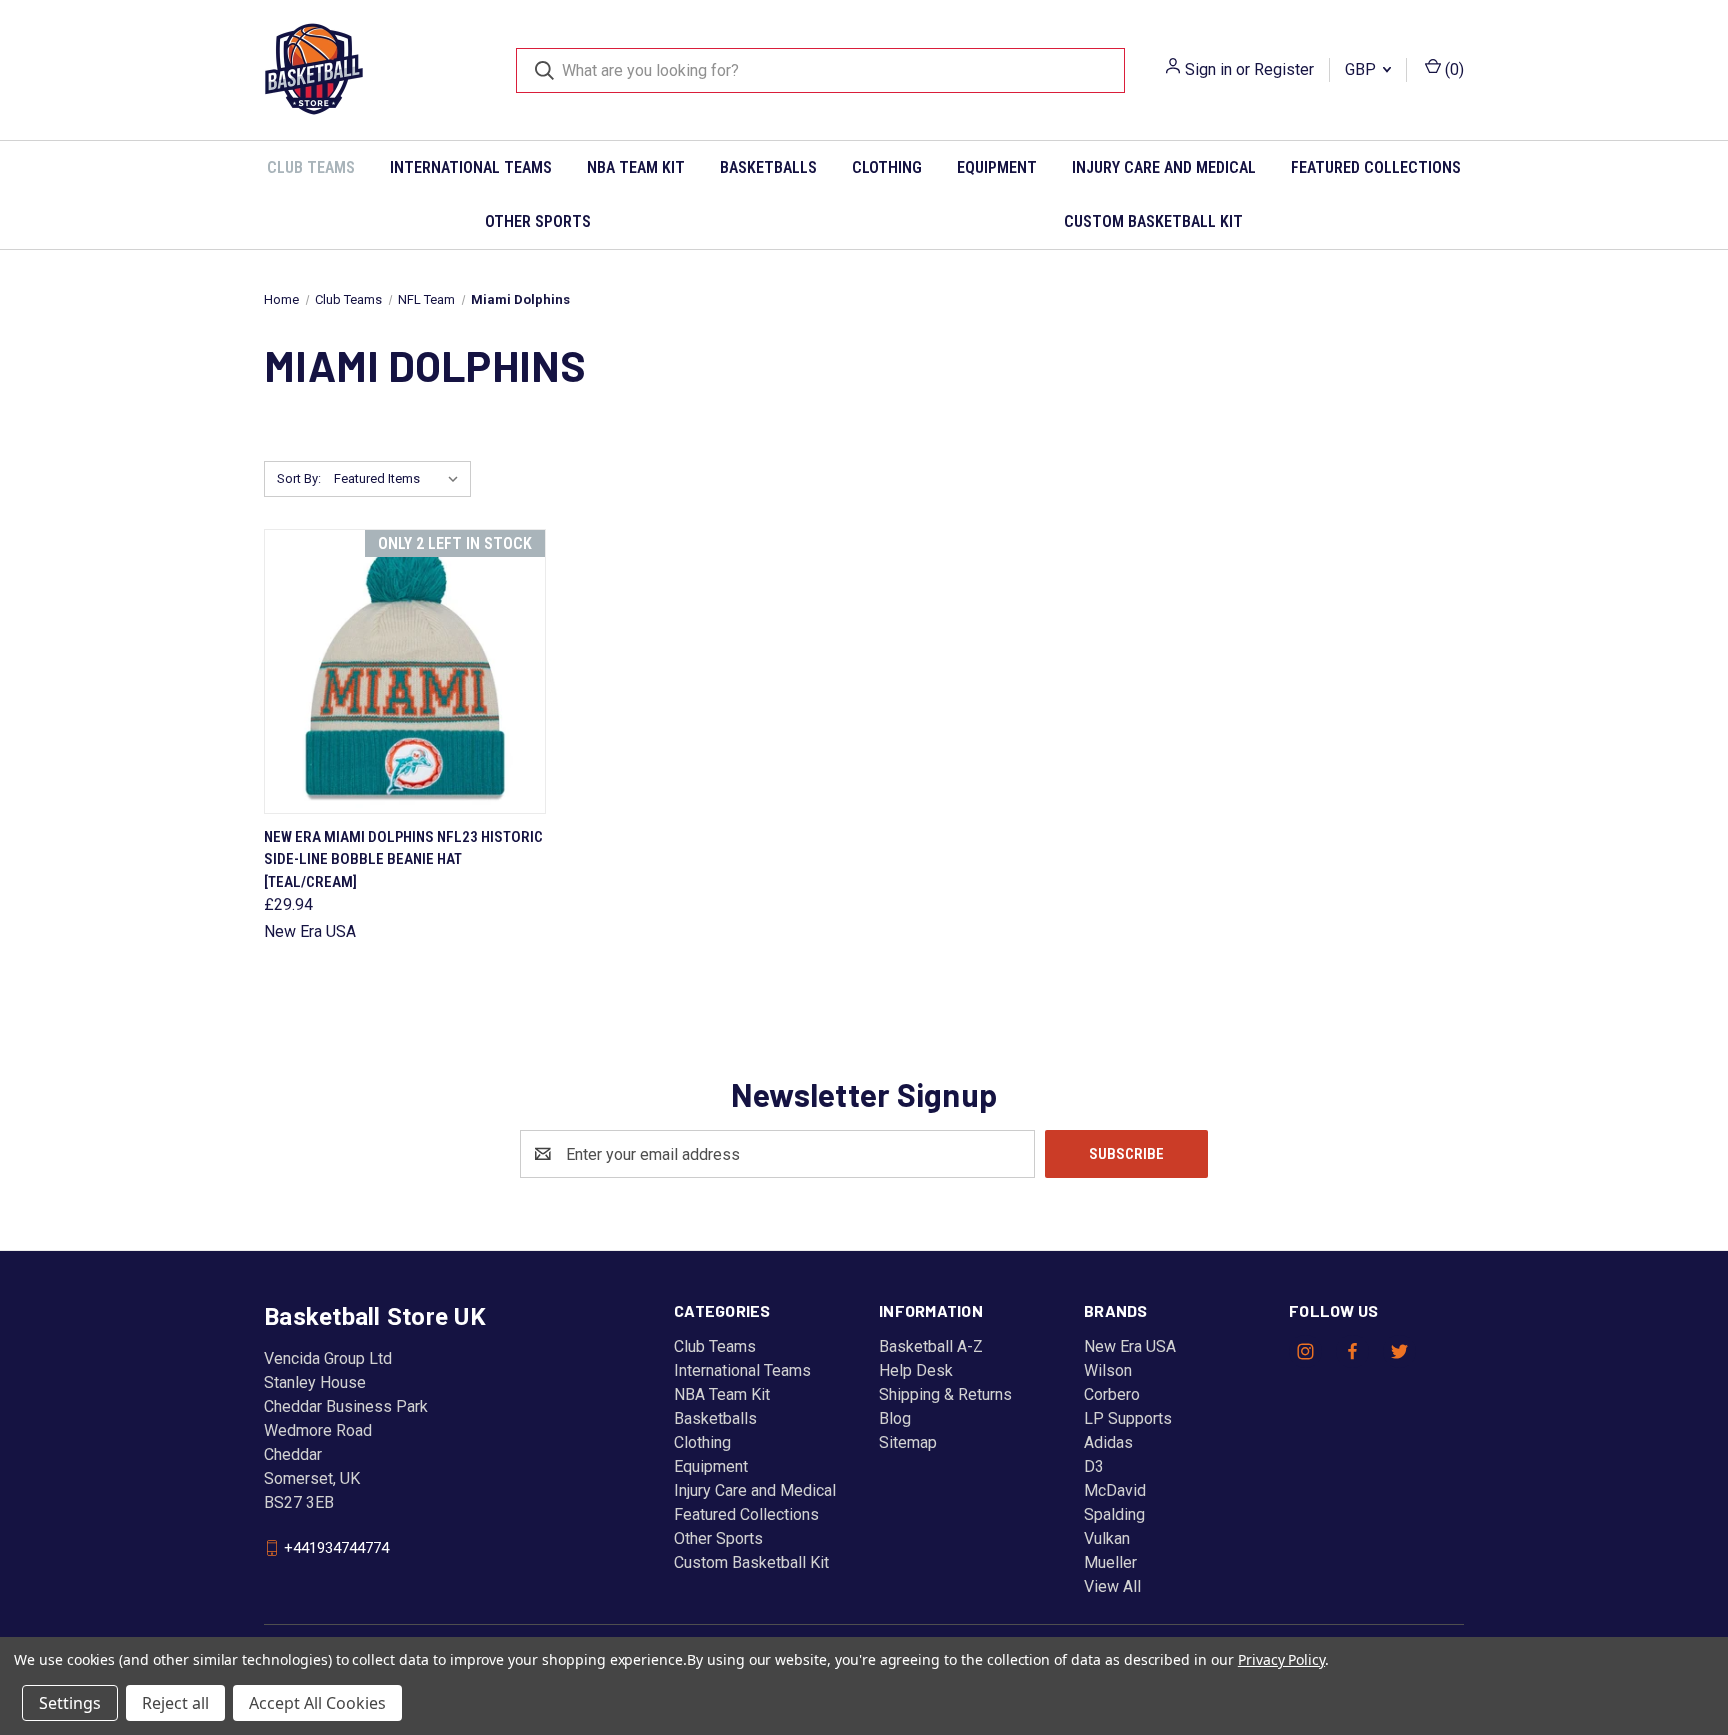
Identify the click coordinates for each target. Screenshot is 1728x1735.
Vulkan (1107, 1538)
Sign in (1208, 69)
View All (1112, 1586)
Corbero (1112, 1394)
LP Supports (1128, 1418)
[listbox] (400, 479)
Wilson (1108, 1370)
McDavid (1115, 1490)
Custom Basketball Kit (1153, 221)
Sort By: (299, 478)
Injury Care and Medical (1164, 167)
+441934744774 (336, 1548)
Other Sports (538, 221)
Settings (70, 1703)
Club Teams (311, 167)
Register (1284, 69)
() (1452, 69)
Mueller (1110, 1562)
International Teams (471, 167)
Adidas (1108, 1442)
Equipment (997, 167)
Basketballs (768, 167)
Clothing (887, 167)
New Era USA (1130, 1346)
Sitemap (908, 1442)
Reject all (175, 1703)
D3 (1094, 1466)
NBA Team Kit (636, 167)
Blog (895, 1418)
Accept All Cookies (317, 1703)
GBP (1362, 69)
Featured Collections (1376, 167)
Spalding (1114, 1514)
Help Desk (916, 1370)
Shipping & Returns (945, 1394)
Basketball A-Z (931, 1346)
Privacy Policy (1281, 1659)
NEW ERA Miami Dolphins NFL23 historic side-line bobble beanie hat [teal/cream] (403, 859)
